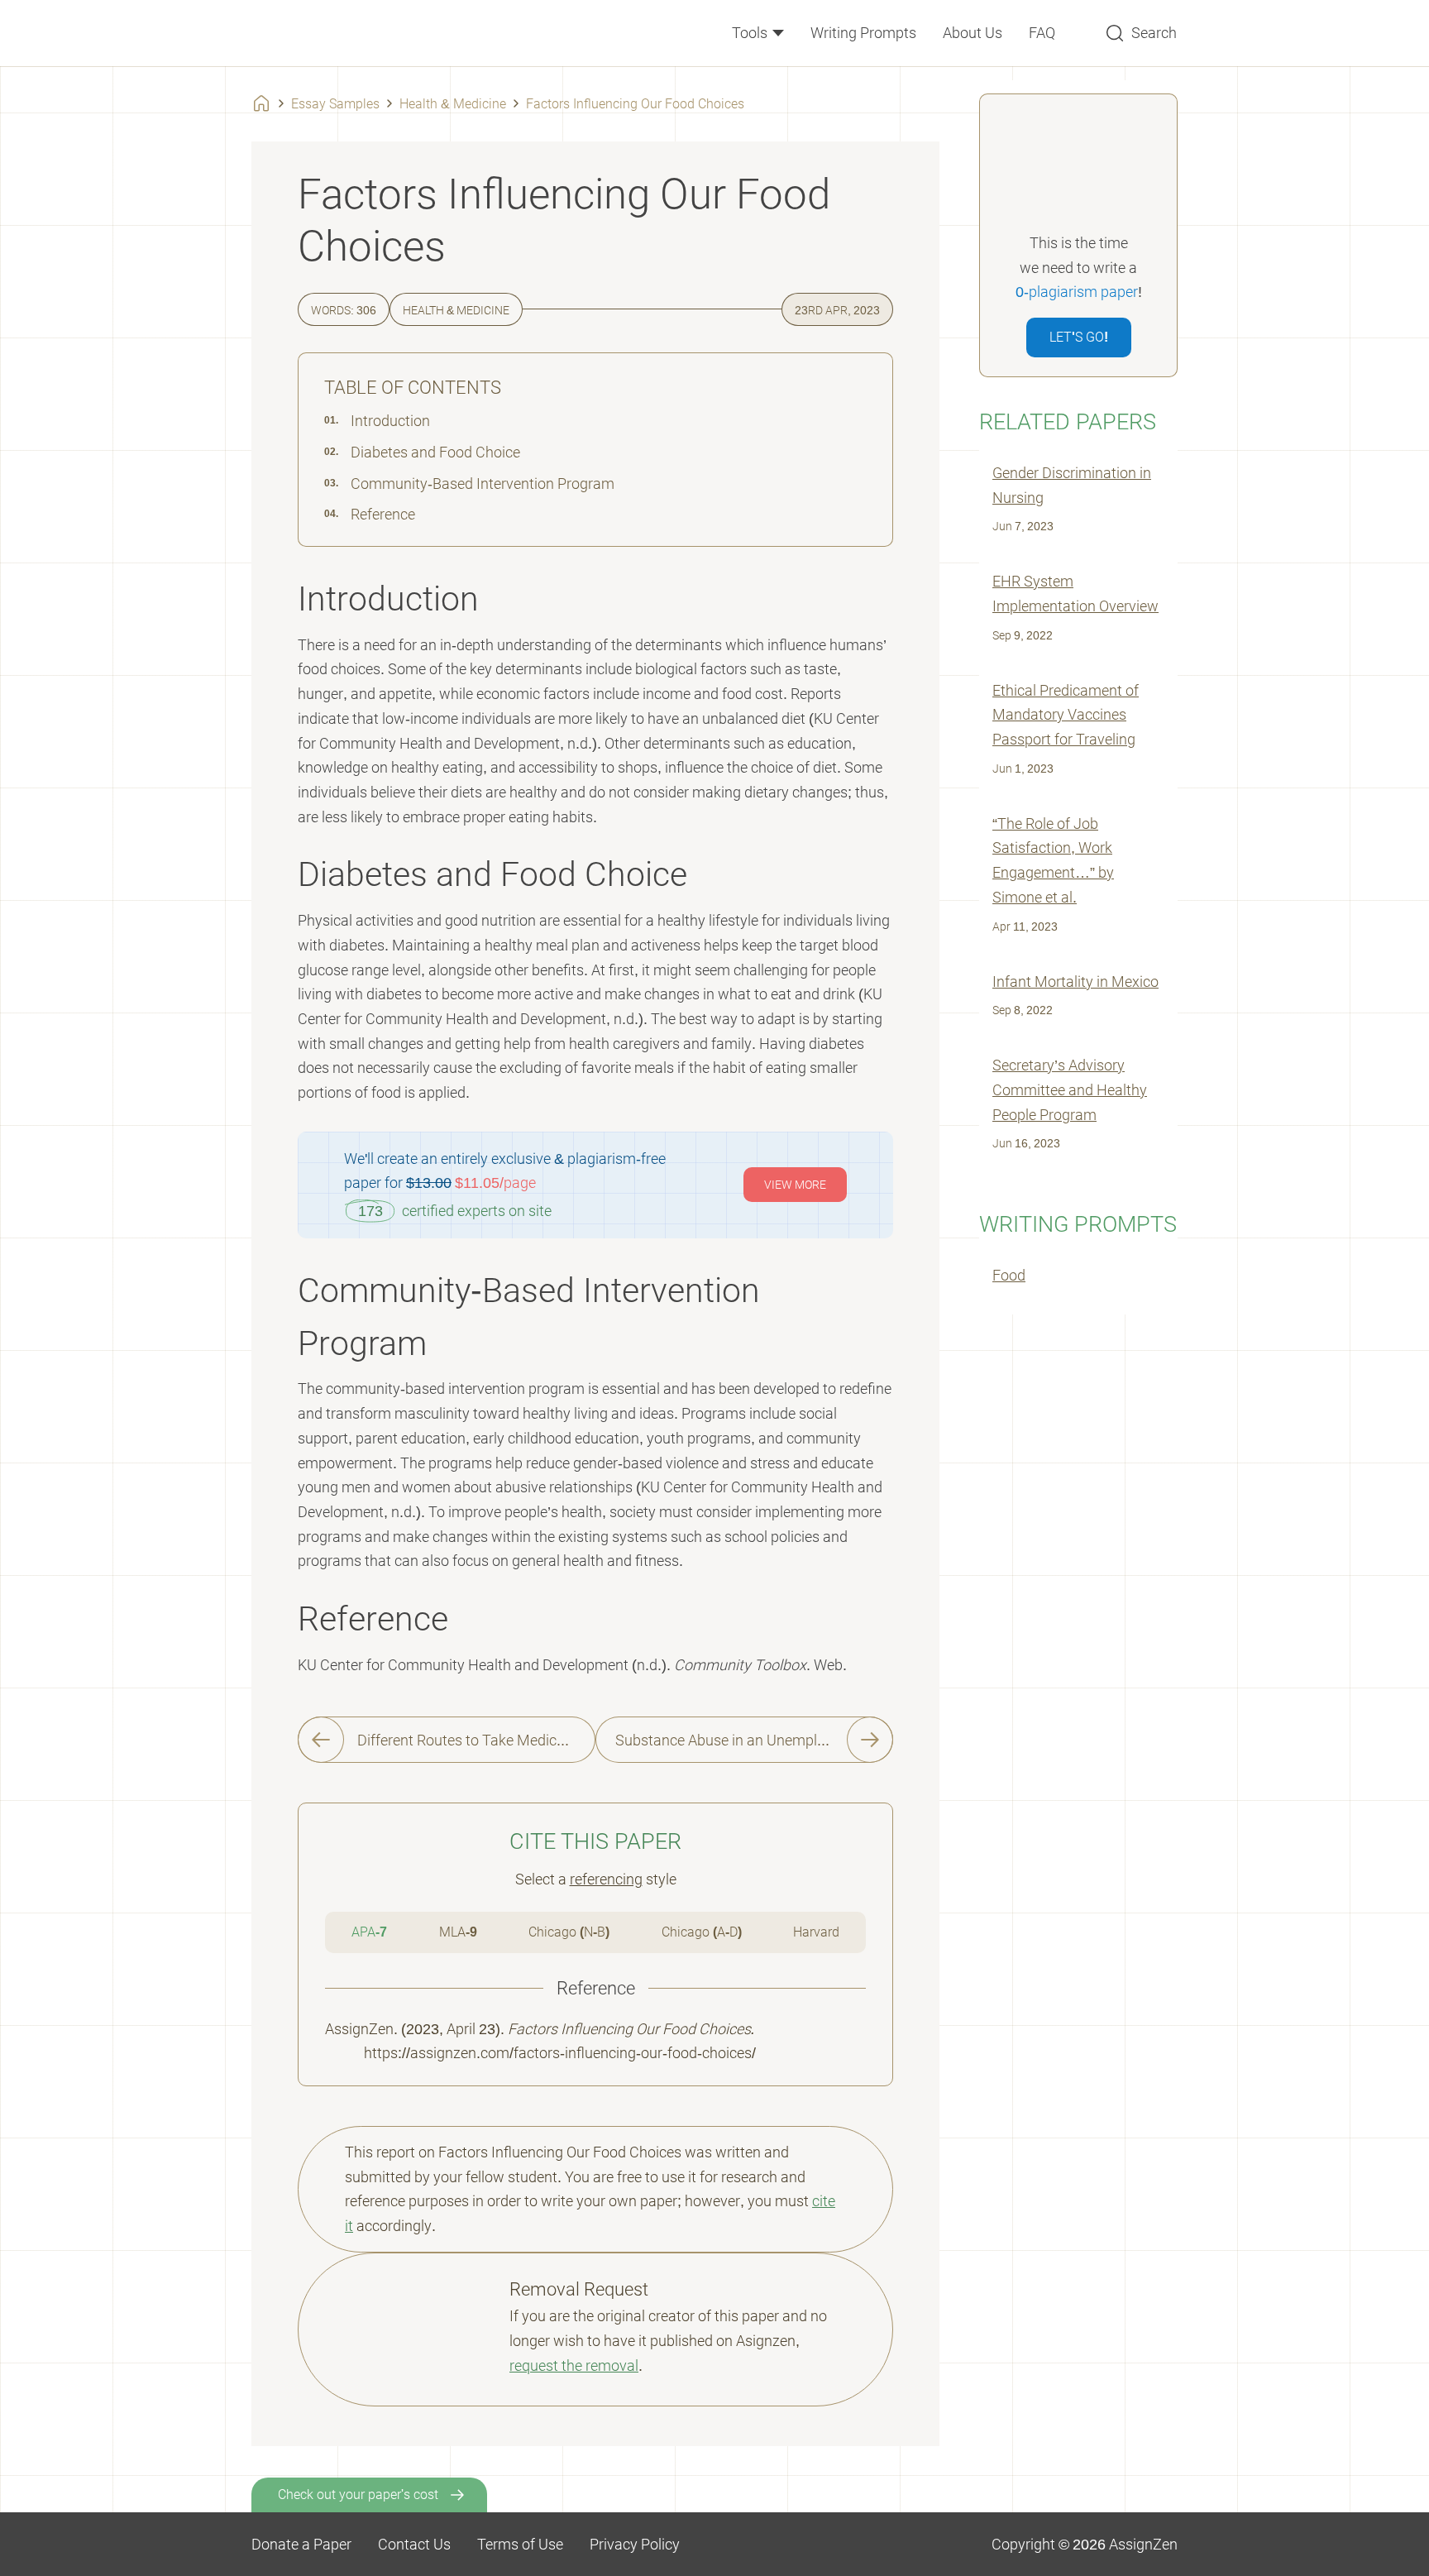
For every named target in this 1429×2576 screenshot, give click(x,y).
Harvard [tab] (816, 1932)
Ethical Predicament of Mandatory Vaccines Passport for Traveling (1066, 715)
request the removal (574, 2365)
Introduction (390, 421)
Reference (383, 514)
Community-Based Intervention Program (483, 484)
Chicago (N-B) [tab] (569, 1932)
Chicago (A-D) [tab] (702, 1932)
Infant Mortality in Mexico (1075, 982)
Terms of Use (520, 2544)
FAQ (1042, 33)
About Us (973, 33)
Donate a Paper (301, 2544)
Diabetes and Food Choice (435, 452)
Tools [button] (751, 33)
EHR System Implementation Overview (1075, 594)
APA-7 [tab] (369, 1932)
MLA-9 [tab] (458, 1932)
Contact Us (414, 2544)
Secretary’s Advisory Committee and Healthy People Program (1070, 1089)
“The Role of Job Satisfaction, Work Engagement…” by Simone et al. (1053, 860)
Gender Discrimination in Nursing (1072, 485)
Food (1009, 1275)
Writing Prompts (863, 33)
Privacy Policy (635, 2544)
